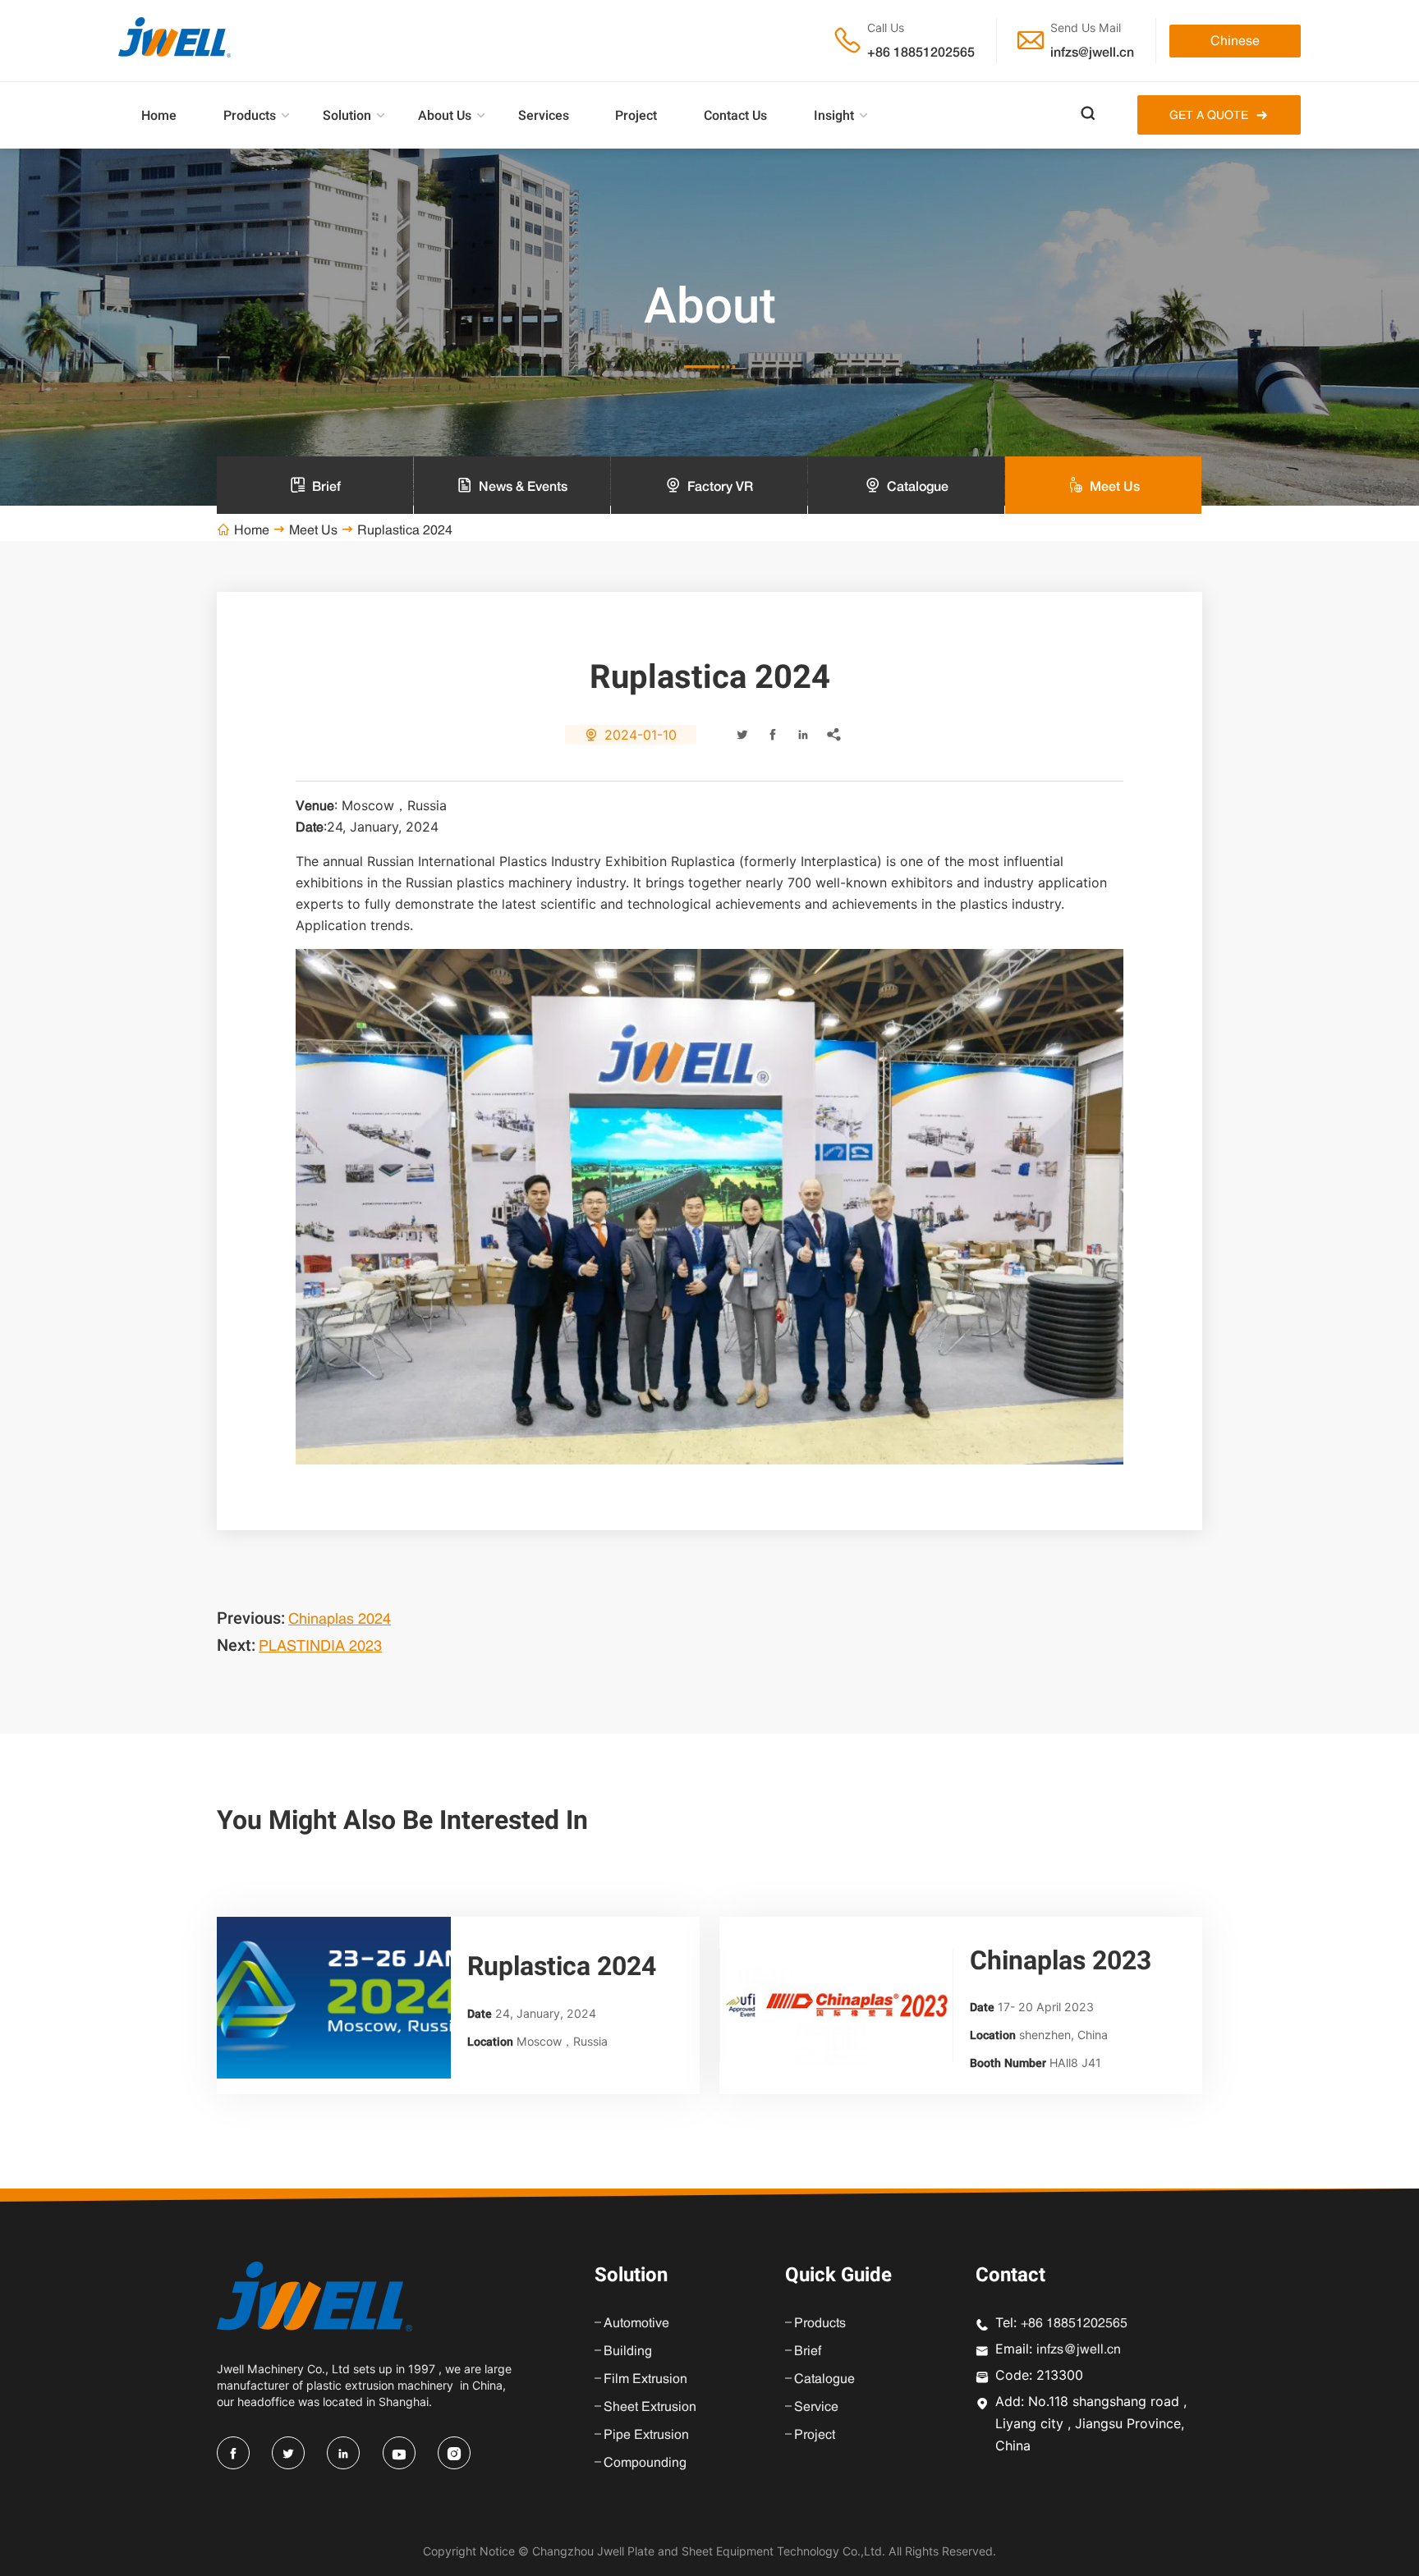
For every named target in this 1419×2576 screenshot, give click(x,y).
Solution (347, 115)
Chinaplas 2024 (340, 1618)
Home (159, 115)
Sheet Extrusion (650, 2406)
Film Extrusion (645, 2378)
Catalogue (918, 486)
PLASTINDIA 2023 (320, 1646)
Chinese (1235, 40)
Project (636, 115)
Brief (326, 486)
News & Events (523, 486)
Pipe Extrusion (646, 2434)
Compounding (645, 2462)
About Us (445, 115)
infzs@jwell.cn (1092, 52)
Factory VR (720, 486)
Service (816, 2406)
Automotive (636, 2322)
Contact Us (735, 115)
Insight (834, 115)
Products (250, 115)
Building (628, 2350)
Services (544, 115)
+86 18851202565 (921, 52)
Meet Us (313, 529)
